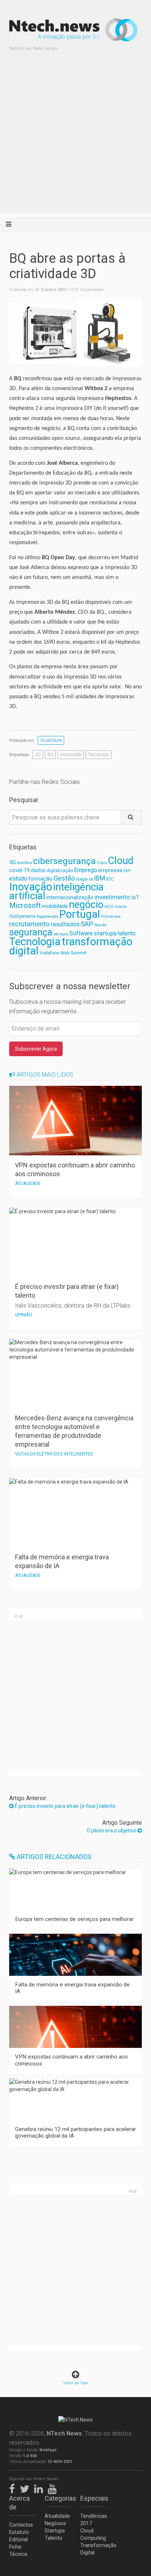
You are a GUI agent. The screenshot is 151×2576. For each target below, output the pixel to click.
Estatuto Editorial (19, 2536)
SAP (87, 924)
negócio (86, 905)
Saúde (100, 925)
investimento (112, 897)
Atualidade (51, 740)
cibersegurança (64, 861)
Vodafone (49, 953)
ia (91, 879)
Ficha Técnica (18, 2550)
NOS (109, 906)
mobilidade (55, 906)
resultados (65, 924)
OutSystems (22, 916)
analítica (24, 863)
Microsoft (25, 906)
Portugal (80, 914)
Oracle (120, 907)
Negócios (55, 2523)
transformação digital (71, 946)
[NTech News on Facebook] (14, 2487)
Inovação (31, 887)
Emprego (86, 870)
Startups (55, 2531)
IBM (100, 878)
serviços (61, 934)
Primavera (111, 916)
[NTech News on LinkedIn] (40, 2487)
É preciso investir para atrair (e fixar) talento (65, 1806)
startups (105, 933)
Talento (54, 2538)
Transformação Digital (93, 2549)
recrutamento (29, 924)
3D (38, 754)
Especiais (93, 2498)
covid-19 (19, 870)
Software (81, 933)
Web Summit (73, 953)
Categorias (58, 2498)
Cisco (102, 863)
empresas (110, 870)
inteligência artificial (56, 891)
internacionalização (70, 897)
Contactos (21, 2525)
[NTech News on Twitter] (26, 2487)
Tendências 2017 (93, 2520)
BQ (50, 754)
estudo (18, 878)
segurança (31, 932)
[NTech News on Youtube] (54, 2487)
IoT (135, 897)
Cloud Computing (93, 2534)
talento (127, 933)
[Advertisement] (75, 138)
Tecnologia (98, 754)
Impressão (71, 754)
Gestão (64, 878)
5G (12, 862)
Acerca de (19, 2503)
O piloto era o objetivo (112, 1831)
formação (40, 879)
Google (82, 879)
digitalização (60, 871)
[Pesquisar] (131, 817)
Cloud (121, 861)
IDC (110, 879)
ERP (127, 871)
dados (38, 870)
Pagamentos (47, 917)
